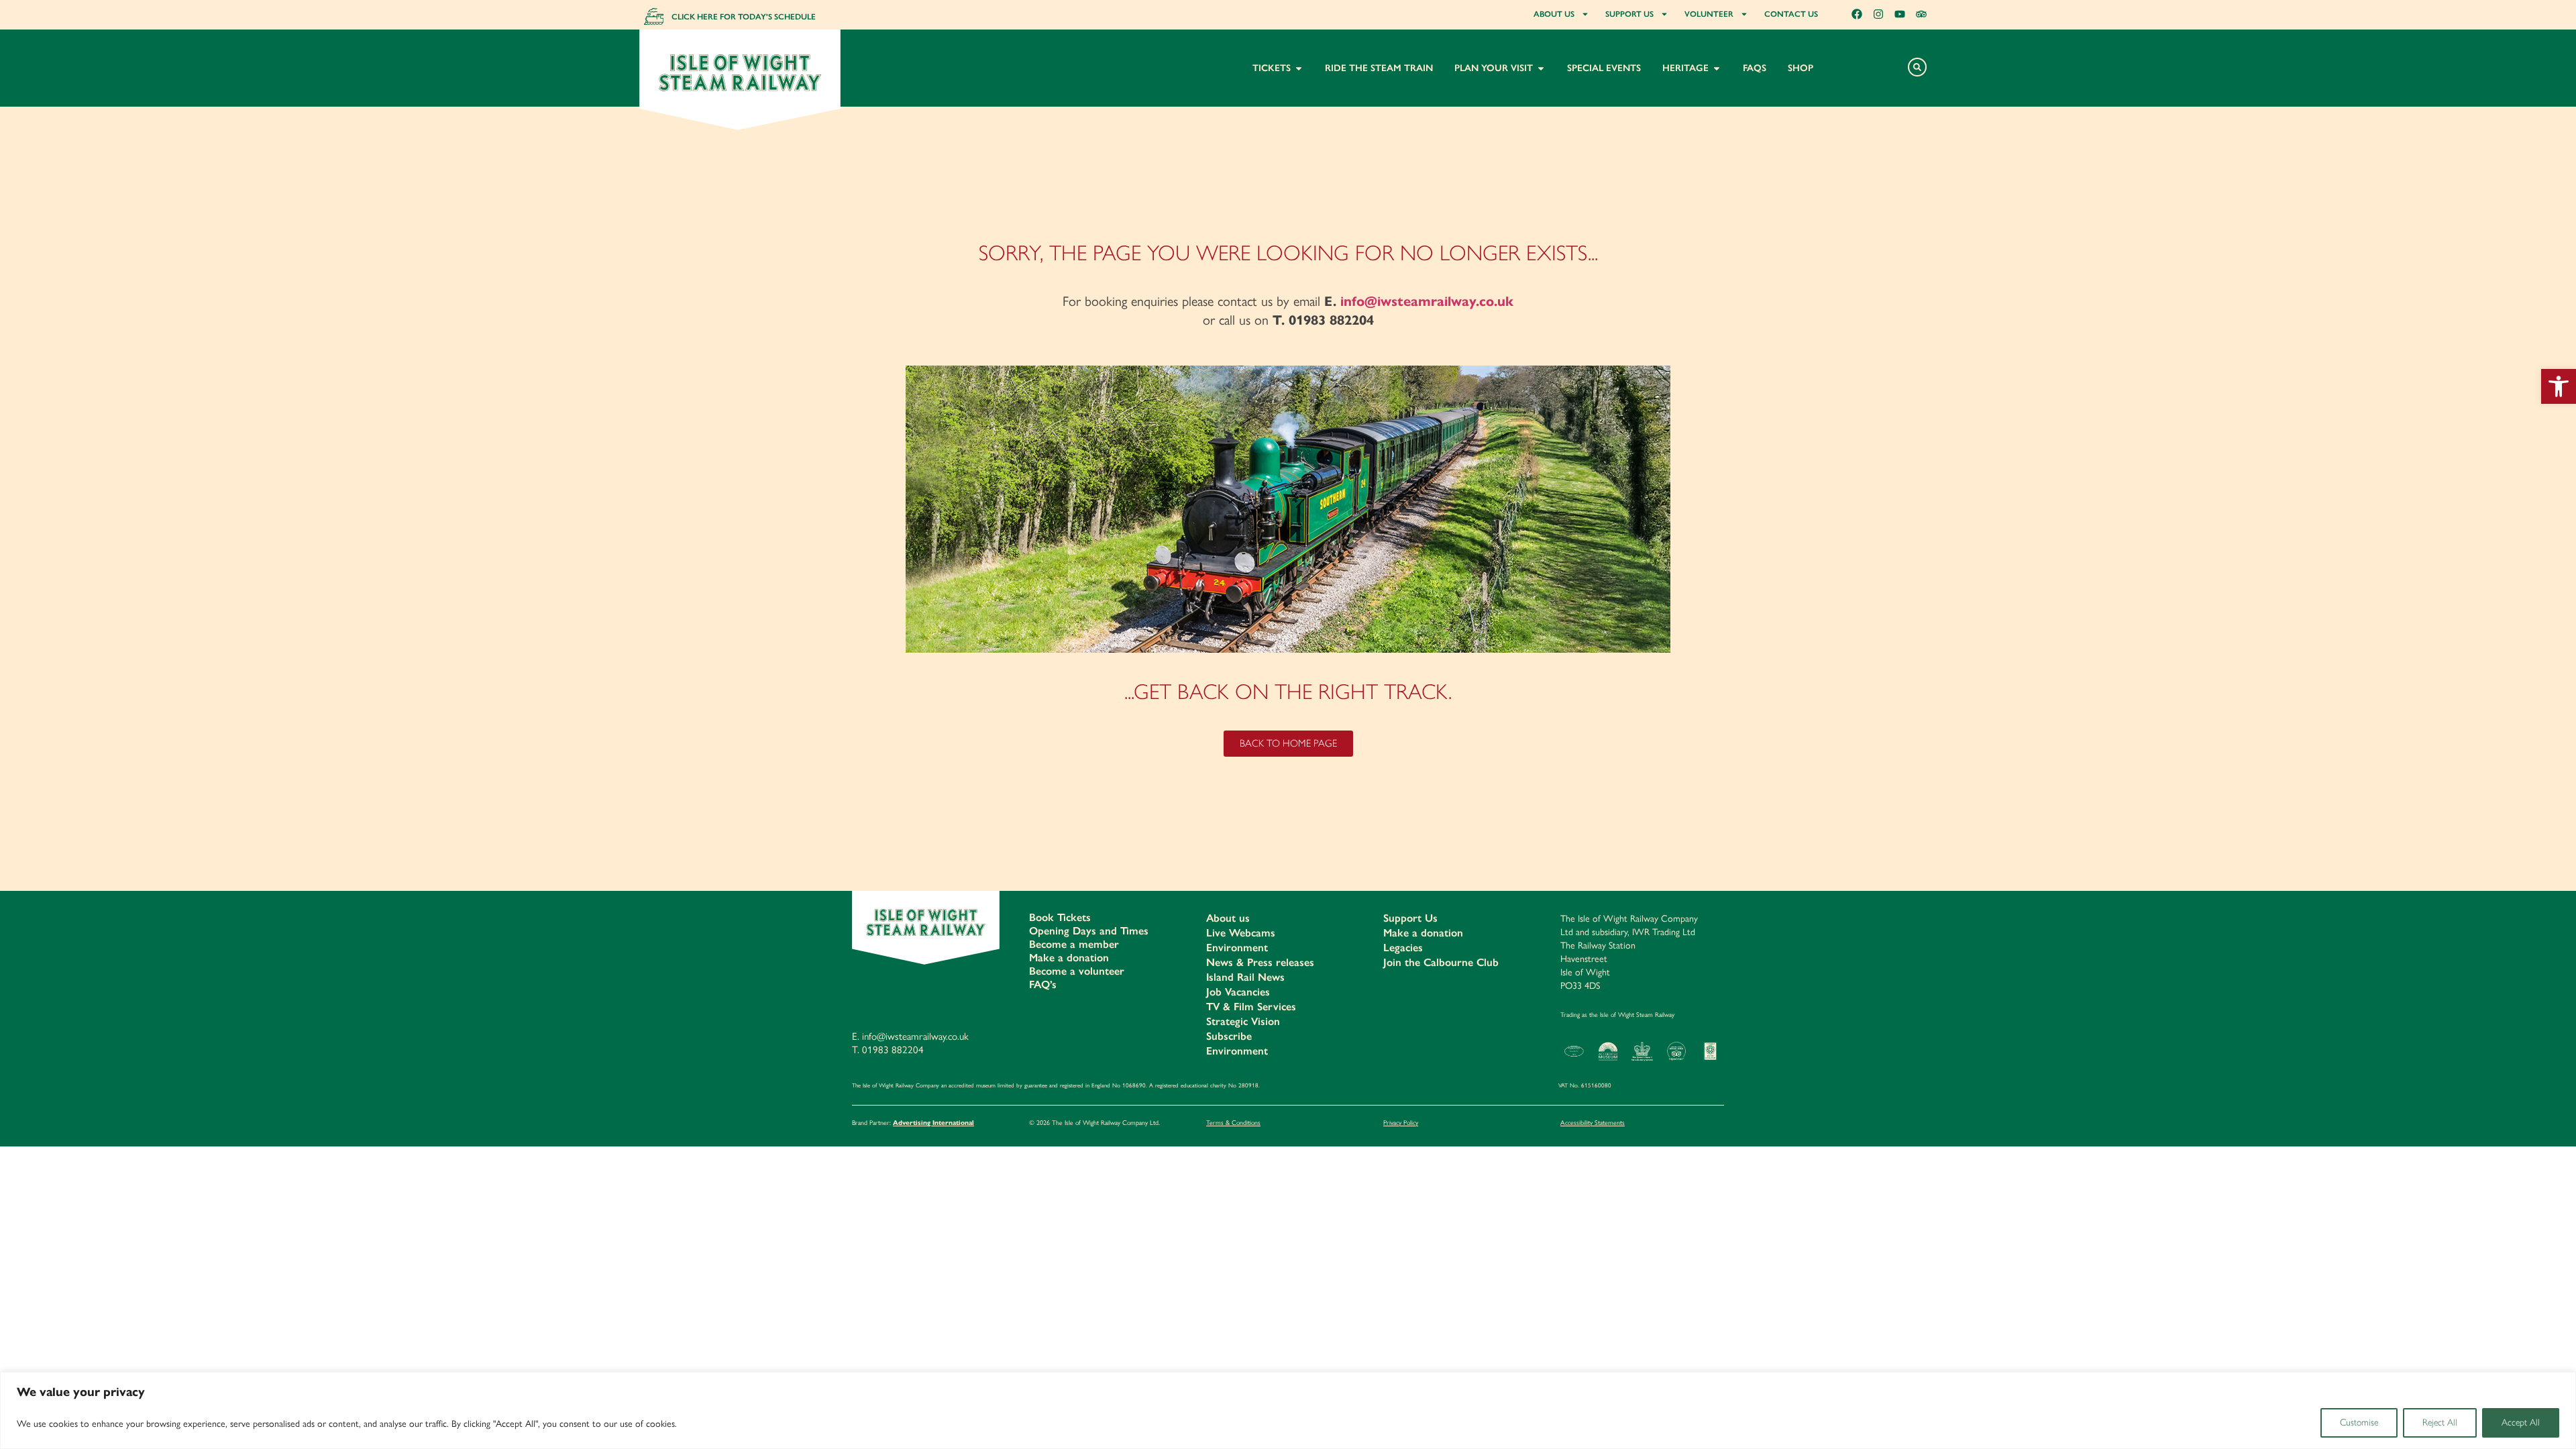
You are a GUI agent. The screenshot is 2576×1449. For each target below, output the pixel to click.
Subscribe (1229, 1036)
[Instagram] (1878, 14)
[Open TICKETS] (1299, 68)
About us (1228, 918)
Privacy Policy (1401, 1122)
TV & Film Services (1251, 1007)
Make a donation (1069, 958)
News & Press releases (1260, 962)
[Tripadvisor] (1921, 14)
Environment (1237, 948)
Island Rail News (1245, 977)
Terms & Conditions (1233, 1122)
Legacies (1403, 948)
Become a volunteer (1077, 971)
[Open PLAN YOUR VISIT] (1541, 68)
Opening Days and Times (1089, 931)
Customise (2359, 1423)
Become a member (1074, 944)
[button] (2559, 386)
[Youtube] (1900, 14)
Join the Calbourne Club (1441, 962)
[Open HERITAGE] (1717, 68)
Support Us (1410, 918)
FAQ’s (1043, 984)
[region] (1288, 1410)
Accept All (2521, 1423)
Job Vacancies (1238, 992)
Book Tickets (1060, 917)
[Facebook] (1857, 14)
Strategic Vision (1243, 1021)
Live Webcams (1241, 933)
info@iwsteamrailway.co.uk (1427, 302)
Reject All (2440, 1423)
